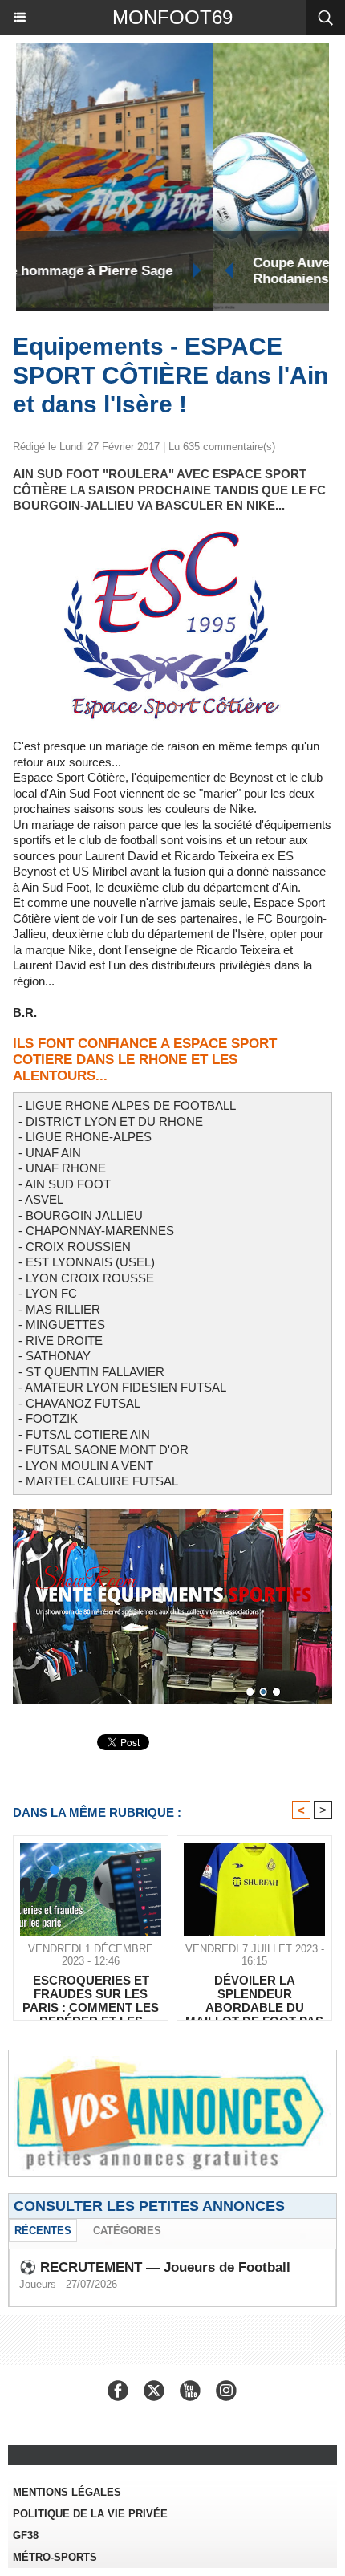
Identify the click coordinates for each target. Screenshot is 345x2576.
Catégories (127, 2231)
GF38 (26, 2535)
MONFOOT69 (172, 17)
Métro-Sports (55, 2557)
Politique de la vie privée (90, 2514)
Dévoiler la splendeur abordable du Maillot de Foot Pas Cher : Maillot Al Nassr (254, 1993)
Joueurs (38, 2284)
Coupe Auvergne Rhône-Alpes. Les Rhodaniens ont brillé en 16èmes (167, 271)
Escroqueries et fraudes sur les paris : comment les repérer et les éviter (91, 1993)
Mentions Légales (67, 2492)
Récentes (43, 2231)
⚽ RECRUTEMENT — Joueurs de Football (155, 2267)
